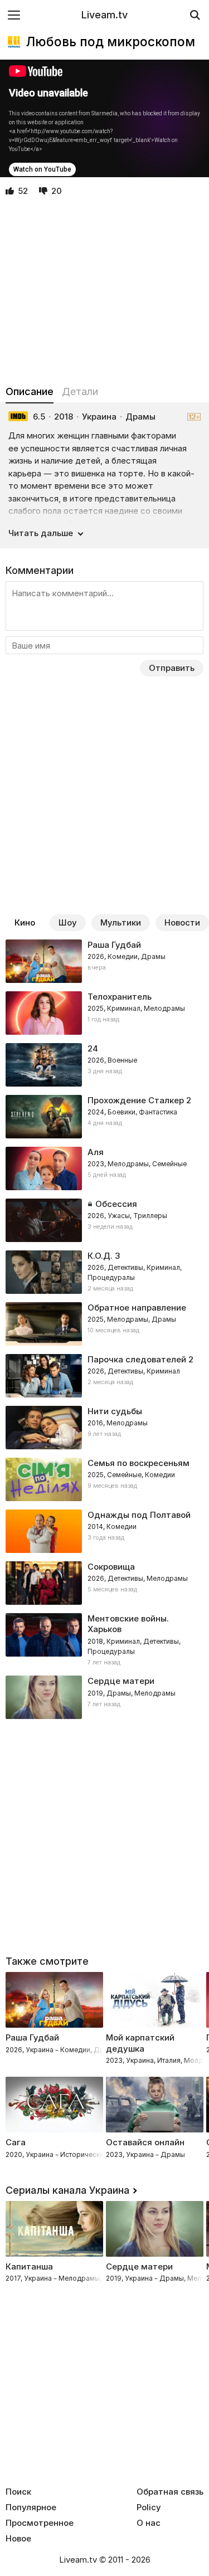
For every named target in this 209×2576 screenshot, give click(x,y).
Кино (25, 922)
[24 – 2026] (104, 1065)
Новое (18, 2539)
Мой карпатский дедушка (140, 2043)
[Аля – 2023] (104, 1168)
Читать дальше (41, 533)
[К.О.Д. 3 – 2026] (104, 1272)
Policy (149, 2507)
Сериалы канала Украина (67, 2190)
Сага (16, 2142)
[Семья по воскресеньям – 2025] (104, 1479)
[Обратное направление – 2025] (104, 1324)
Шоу (68, 922)
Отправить (172, 668)
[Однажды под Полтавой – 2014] (104, 1531)
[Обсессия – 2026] (104, 1220)
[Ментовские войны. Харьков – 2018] (104, 1640)
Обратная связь (170, 2492)
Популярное (31, 2507)
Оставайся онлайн (145, 2142)
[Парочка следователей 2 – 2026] (104, 1376)
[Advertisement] (104, 291)
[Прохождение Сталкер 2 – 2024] (104, 1117)
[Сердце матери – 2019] (104, 1697)
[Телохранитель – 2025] (104, 1013)
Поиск (18, 2492)
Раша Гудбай (32, 2037)
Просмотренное (40, 2523)
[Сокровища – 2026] (104, 1583)
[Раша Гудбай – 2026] (104, 961)
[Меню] (14, 15)
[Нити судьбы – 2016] (104, 1428)
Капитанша (29, 2266)
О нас (149, 2523)
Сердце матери (139, 2266)
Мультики (121, 922)
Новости (182, 922)
